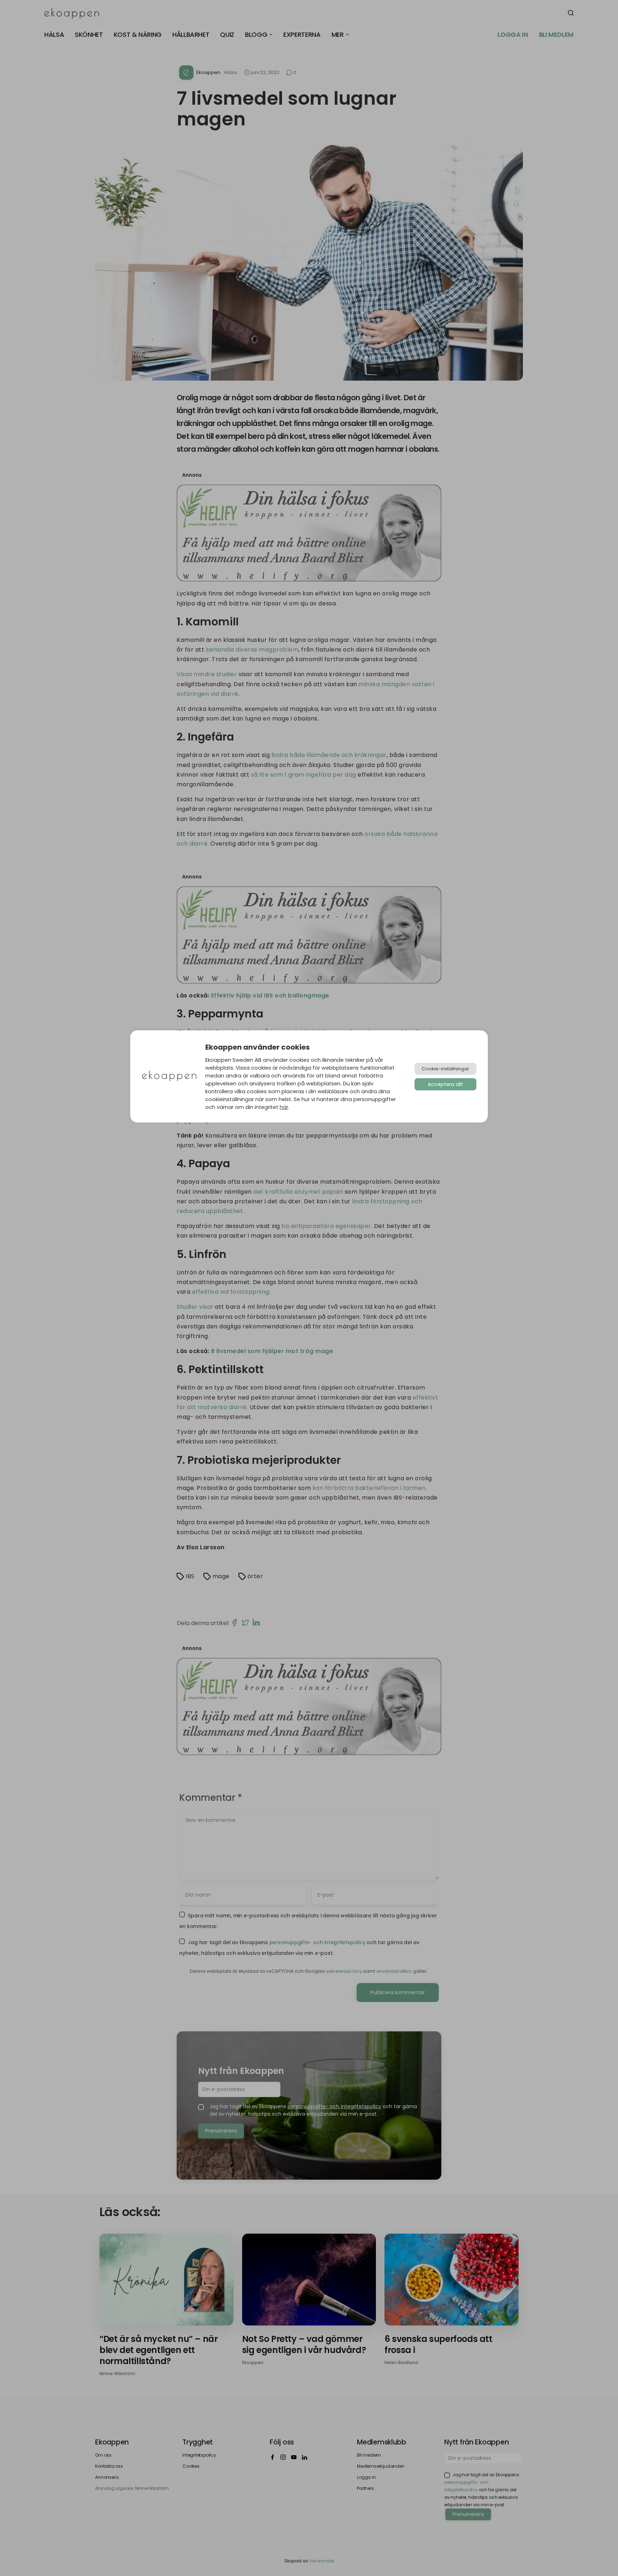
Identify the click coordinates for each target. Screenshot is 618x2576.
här (284, 1107)
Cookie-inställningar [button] (445, 1069)
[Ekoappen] (169, 1077)
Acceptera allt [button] (445, 1084)
